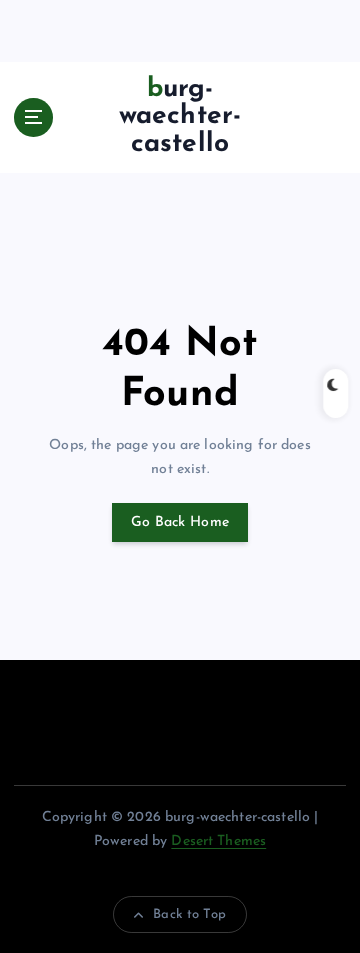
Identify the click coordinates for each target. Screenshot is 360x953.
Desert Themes (218, 841)
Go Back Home (180, 522)
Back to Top (189, 914)
